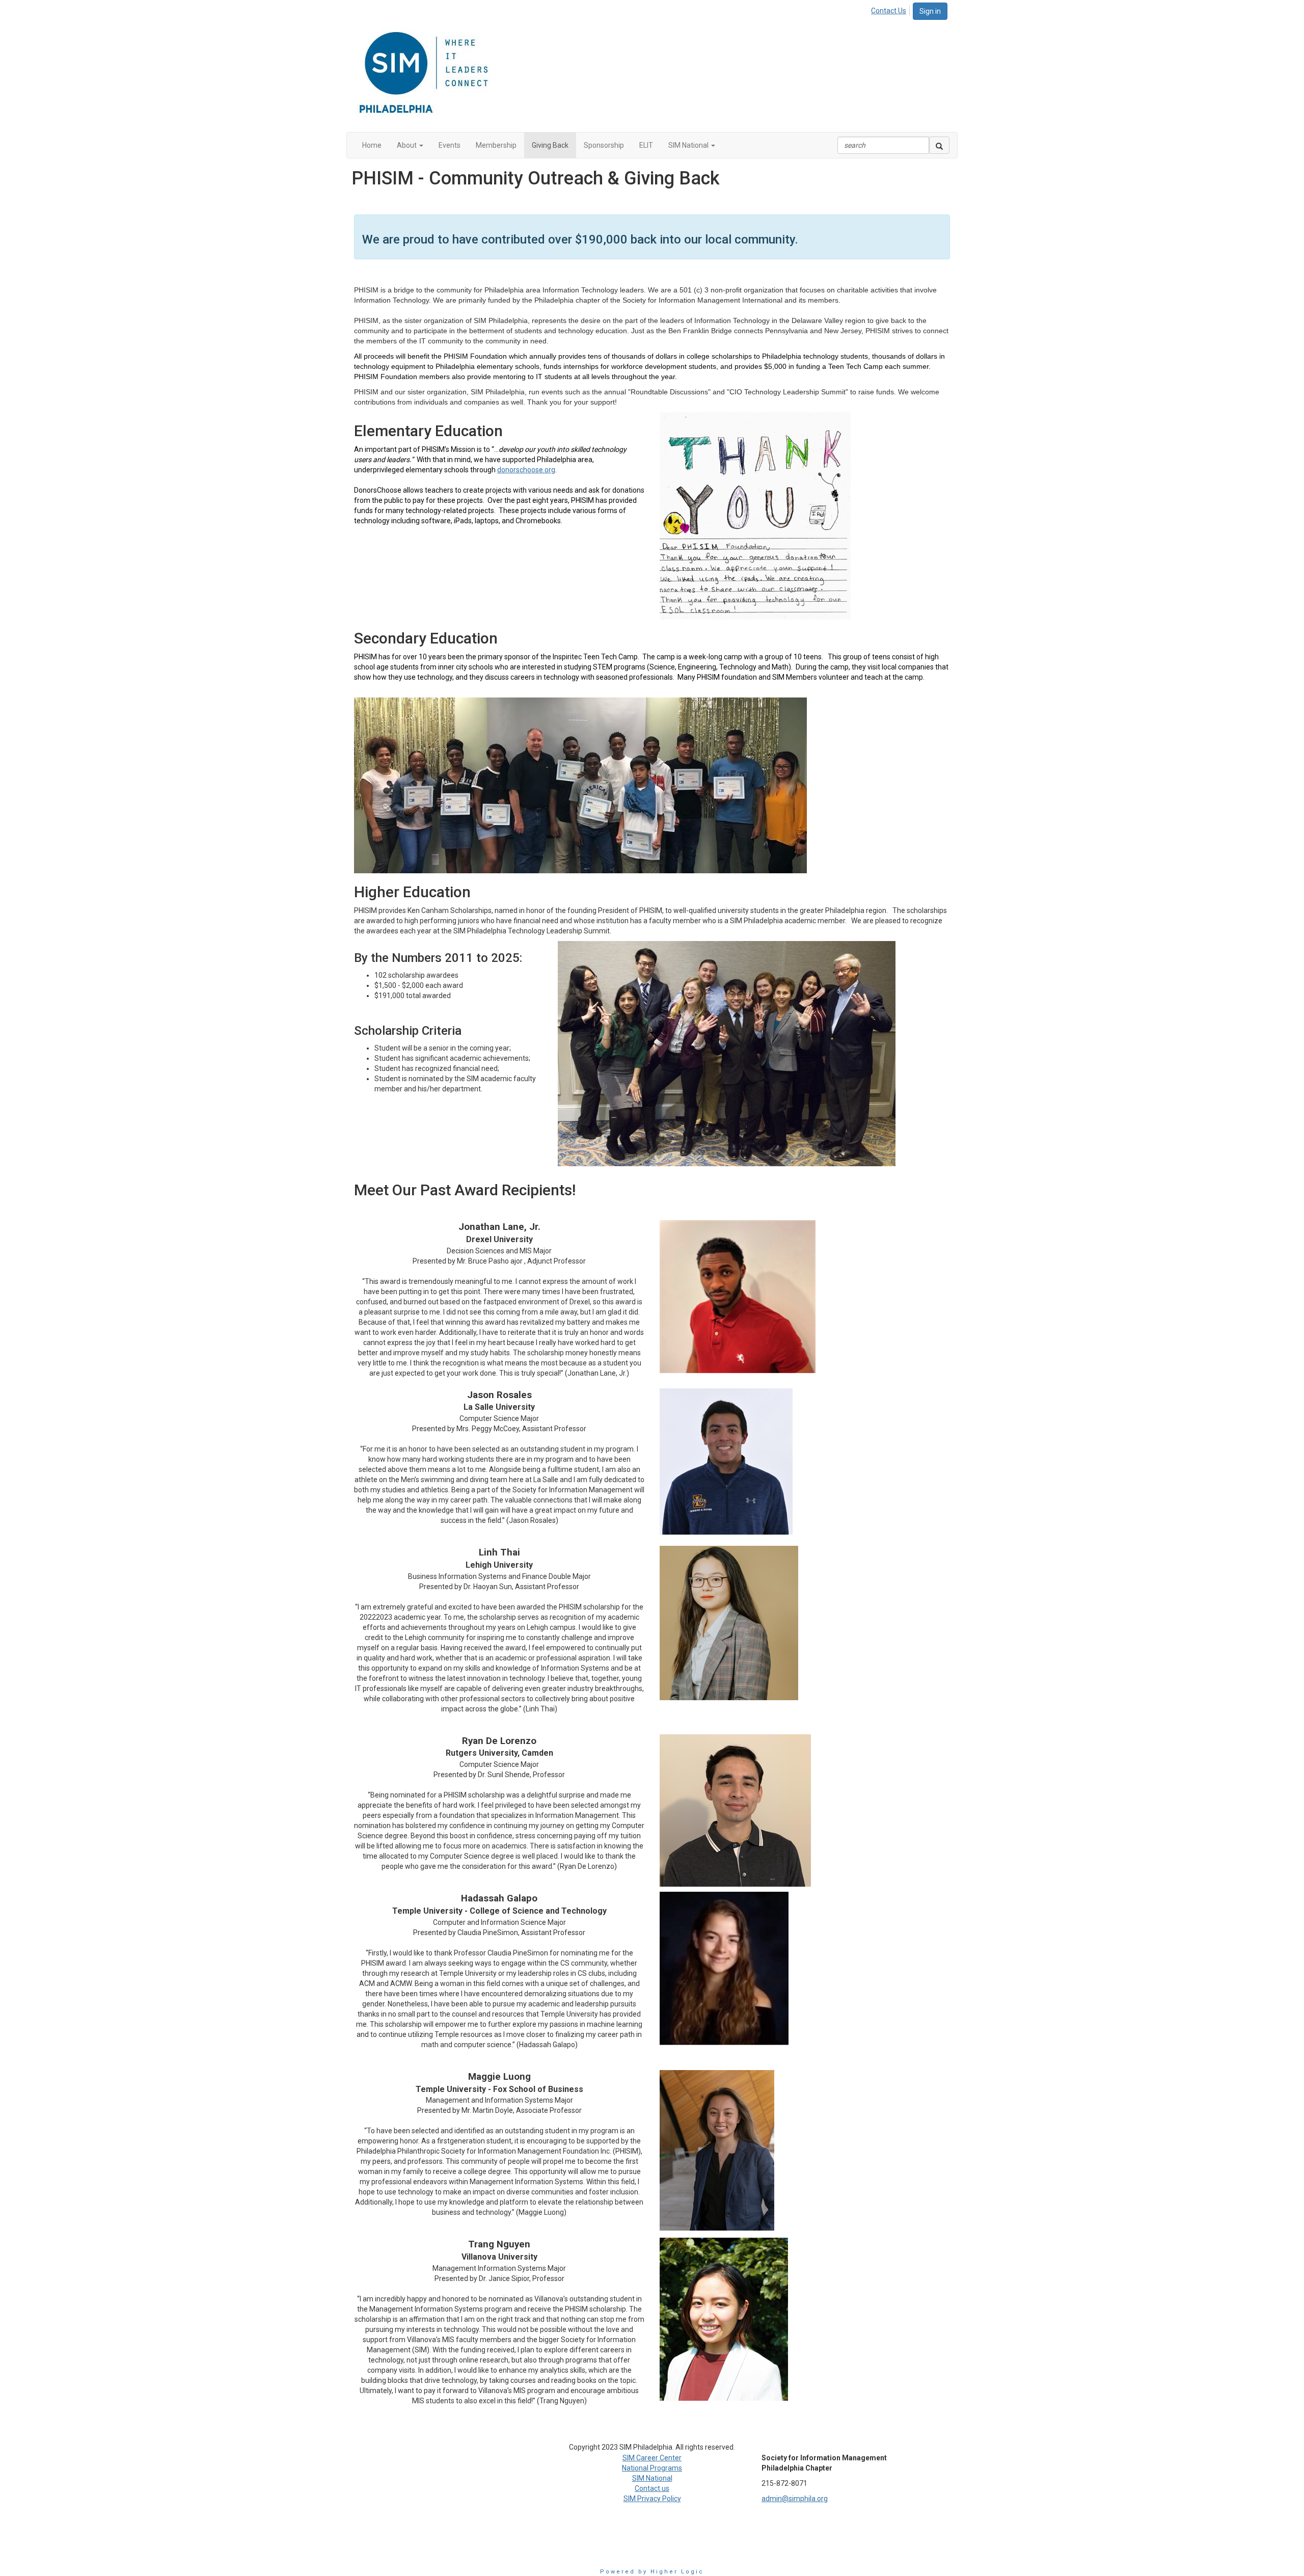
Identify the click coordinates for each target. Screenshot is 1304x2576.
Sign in (930, 11)
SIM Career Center (652, 2458)
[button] (410, 145)
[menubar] (891, 9)
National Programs (652, 2468)
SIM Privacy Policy (652, 2499)
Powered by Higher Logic (652, 2572)
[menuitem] (891, 9)
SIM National (652, 2478)
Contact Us (889, 11)
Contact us (652, 2488)
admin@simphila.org (795, 2499)
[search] (939, 145)
